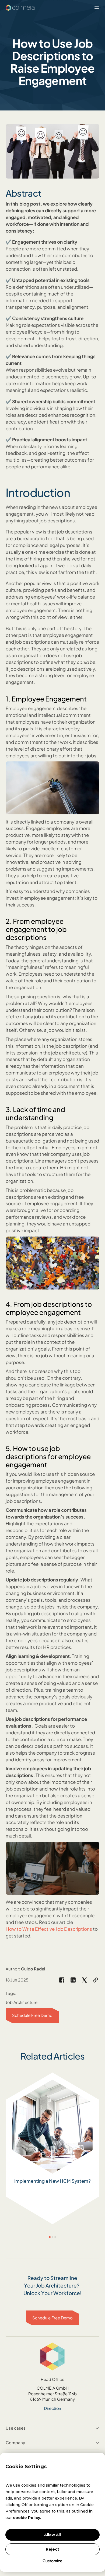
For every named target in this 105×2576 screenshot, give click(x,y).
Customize (52, 2561)
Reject (52, 2549)
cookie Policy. (27, 2518)
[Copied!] (95, 1980)
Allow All (52, 2535)
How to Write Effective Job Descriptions (49, 1929)
